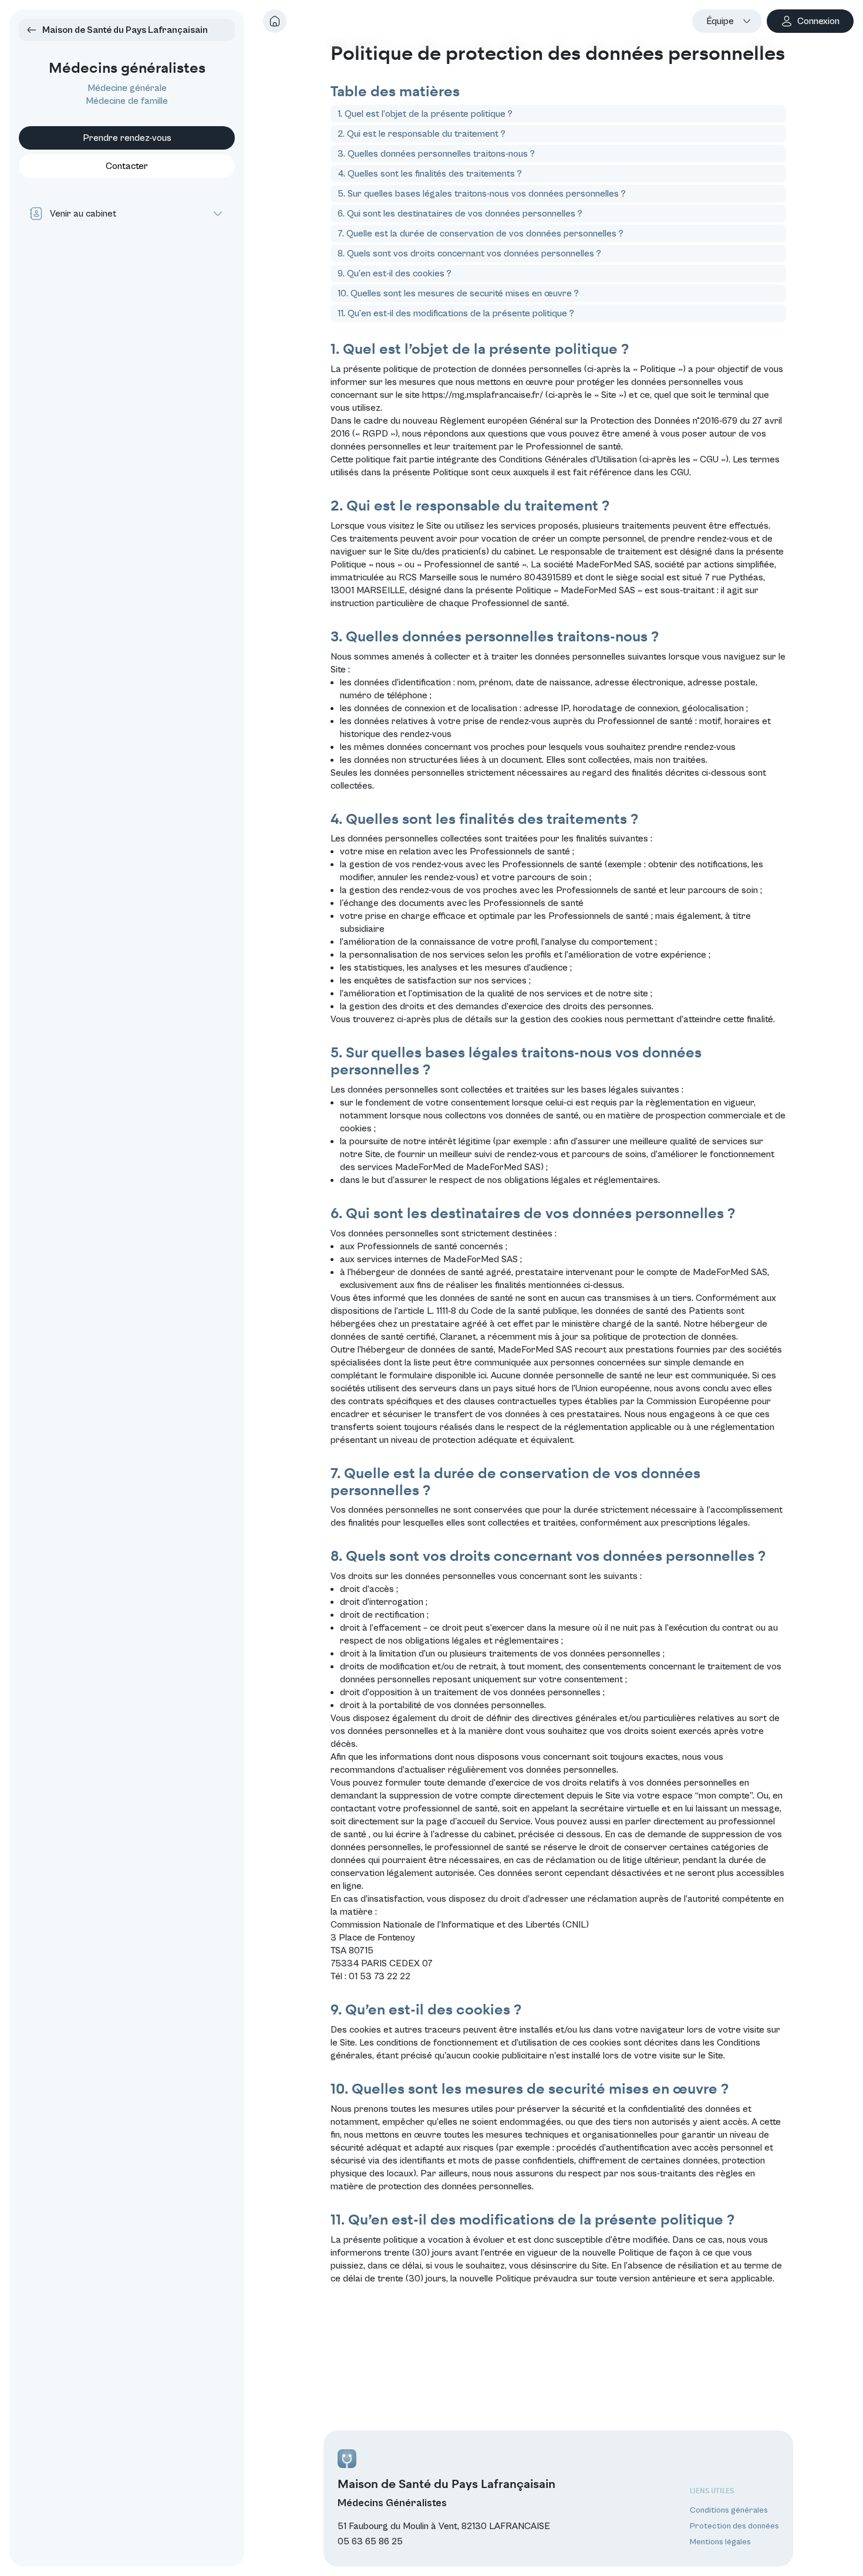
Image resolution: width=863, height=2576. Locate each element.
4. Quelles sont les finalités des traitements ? (430, 174)
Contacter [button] (127, 166)
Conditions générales (729, 2510)
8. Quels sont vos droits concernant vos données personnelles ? (469, 253)
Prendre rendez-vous (127, 138)
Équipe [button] (720, 21)
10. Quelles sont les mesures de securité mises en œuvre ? (458, 293)
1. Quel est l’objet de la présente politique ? (425, 114)
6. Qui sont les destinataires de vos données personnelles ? (460, 214)
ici (483, 1375)
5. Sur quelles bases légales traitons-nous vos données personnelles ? (482, 194)
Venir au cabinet (83, 214)
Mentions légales (720, 2542)
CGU (680, 472)
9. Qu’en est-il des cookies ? (395, 273)
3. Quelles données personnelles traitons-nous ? (436, 154)
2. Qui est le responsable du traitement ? (422, 134)
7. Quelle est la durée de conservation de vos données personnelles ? (481, 234)
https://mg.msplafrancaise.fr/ (483, 395)
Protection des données (734, 2526)
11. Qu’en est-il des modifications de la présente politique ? (456, 313)
